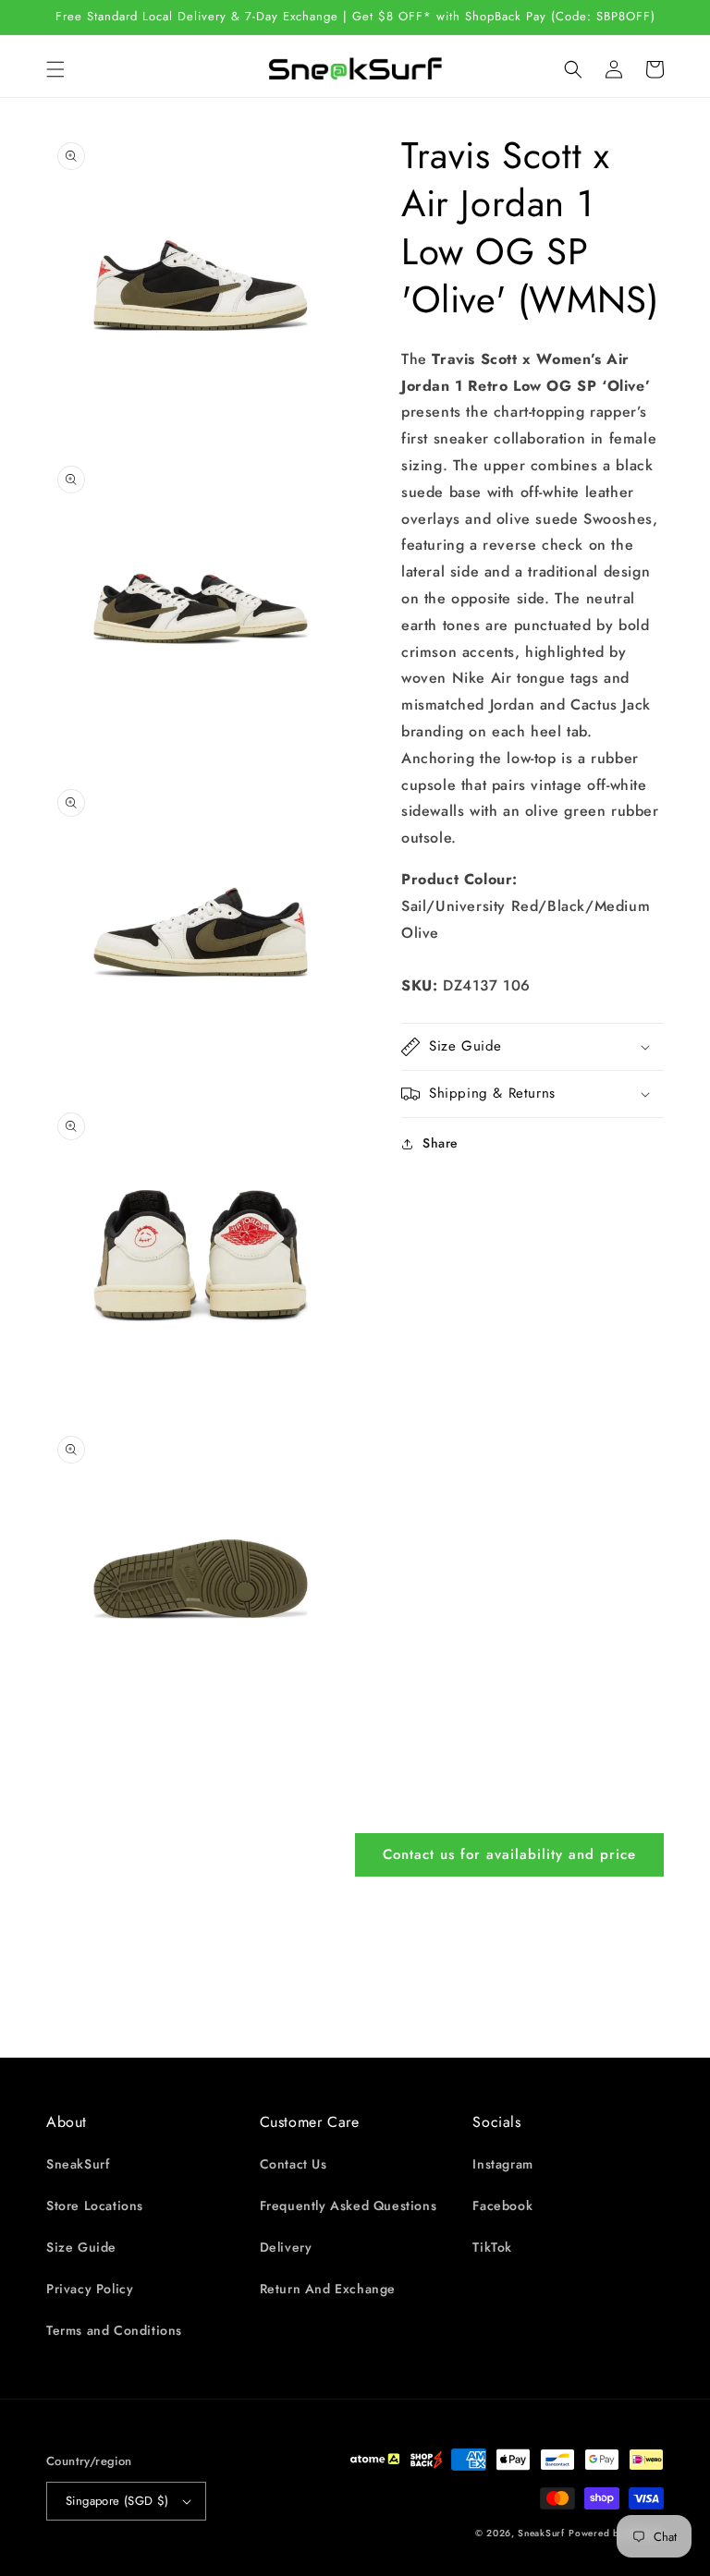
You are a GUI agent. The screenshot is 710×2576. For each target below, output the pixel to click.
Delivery (286, 2247)
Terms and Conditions (114, 2330)
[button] (55, 69)
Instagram (502, 2164)
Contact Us (294, 2164)
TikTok (492, 2247)
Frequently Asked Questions (349, 2205)
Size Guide (81, 2247)
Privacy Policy (90, 2289)
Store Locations (95, 2205)
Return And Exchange (328, 2289)
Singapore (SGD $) (117, 2501)
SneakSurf (78, 2164)
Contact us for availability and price (509, 1854)
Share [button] (441, 1143)
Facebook (502, 2205)
